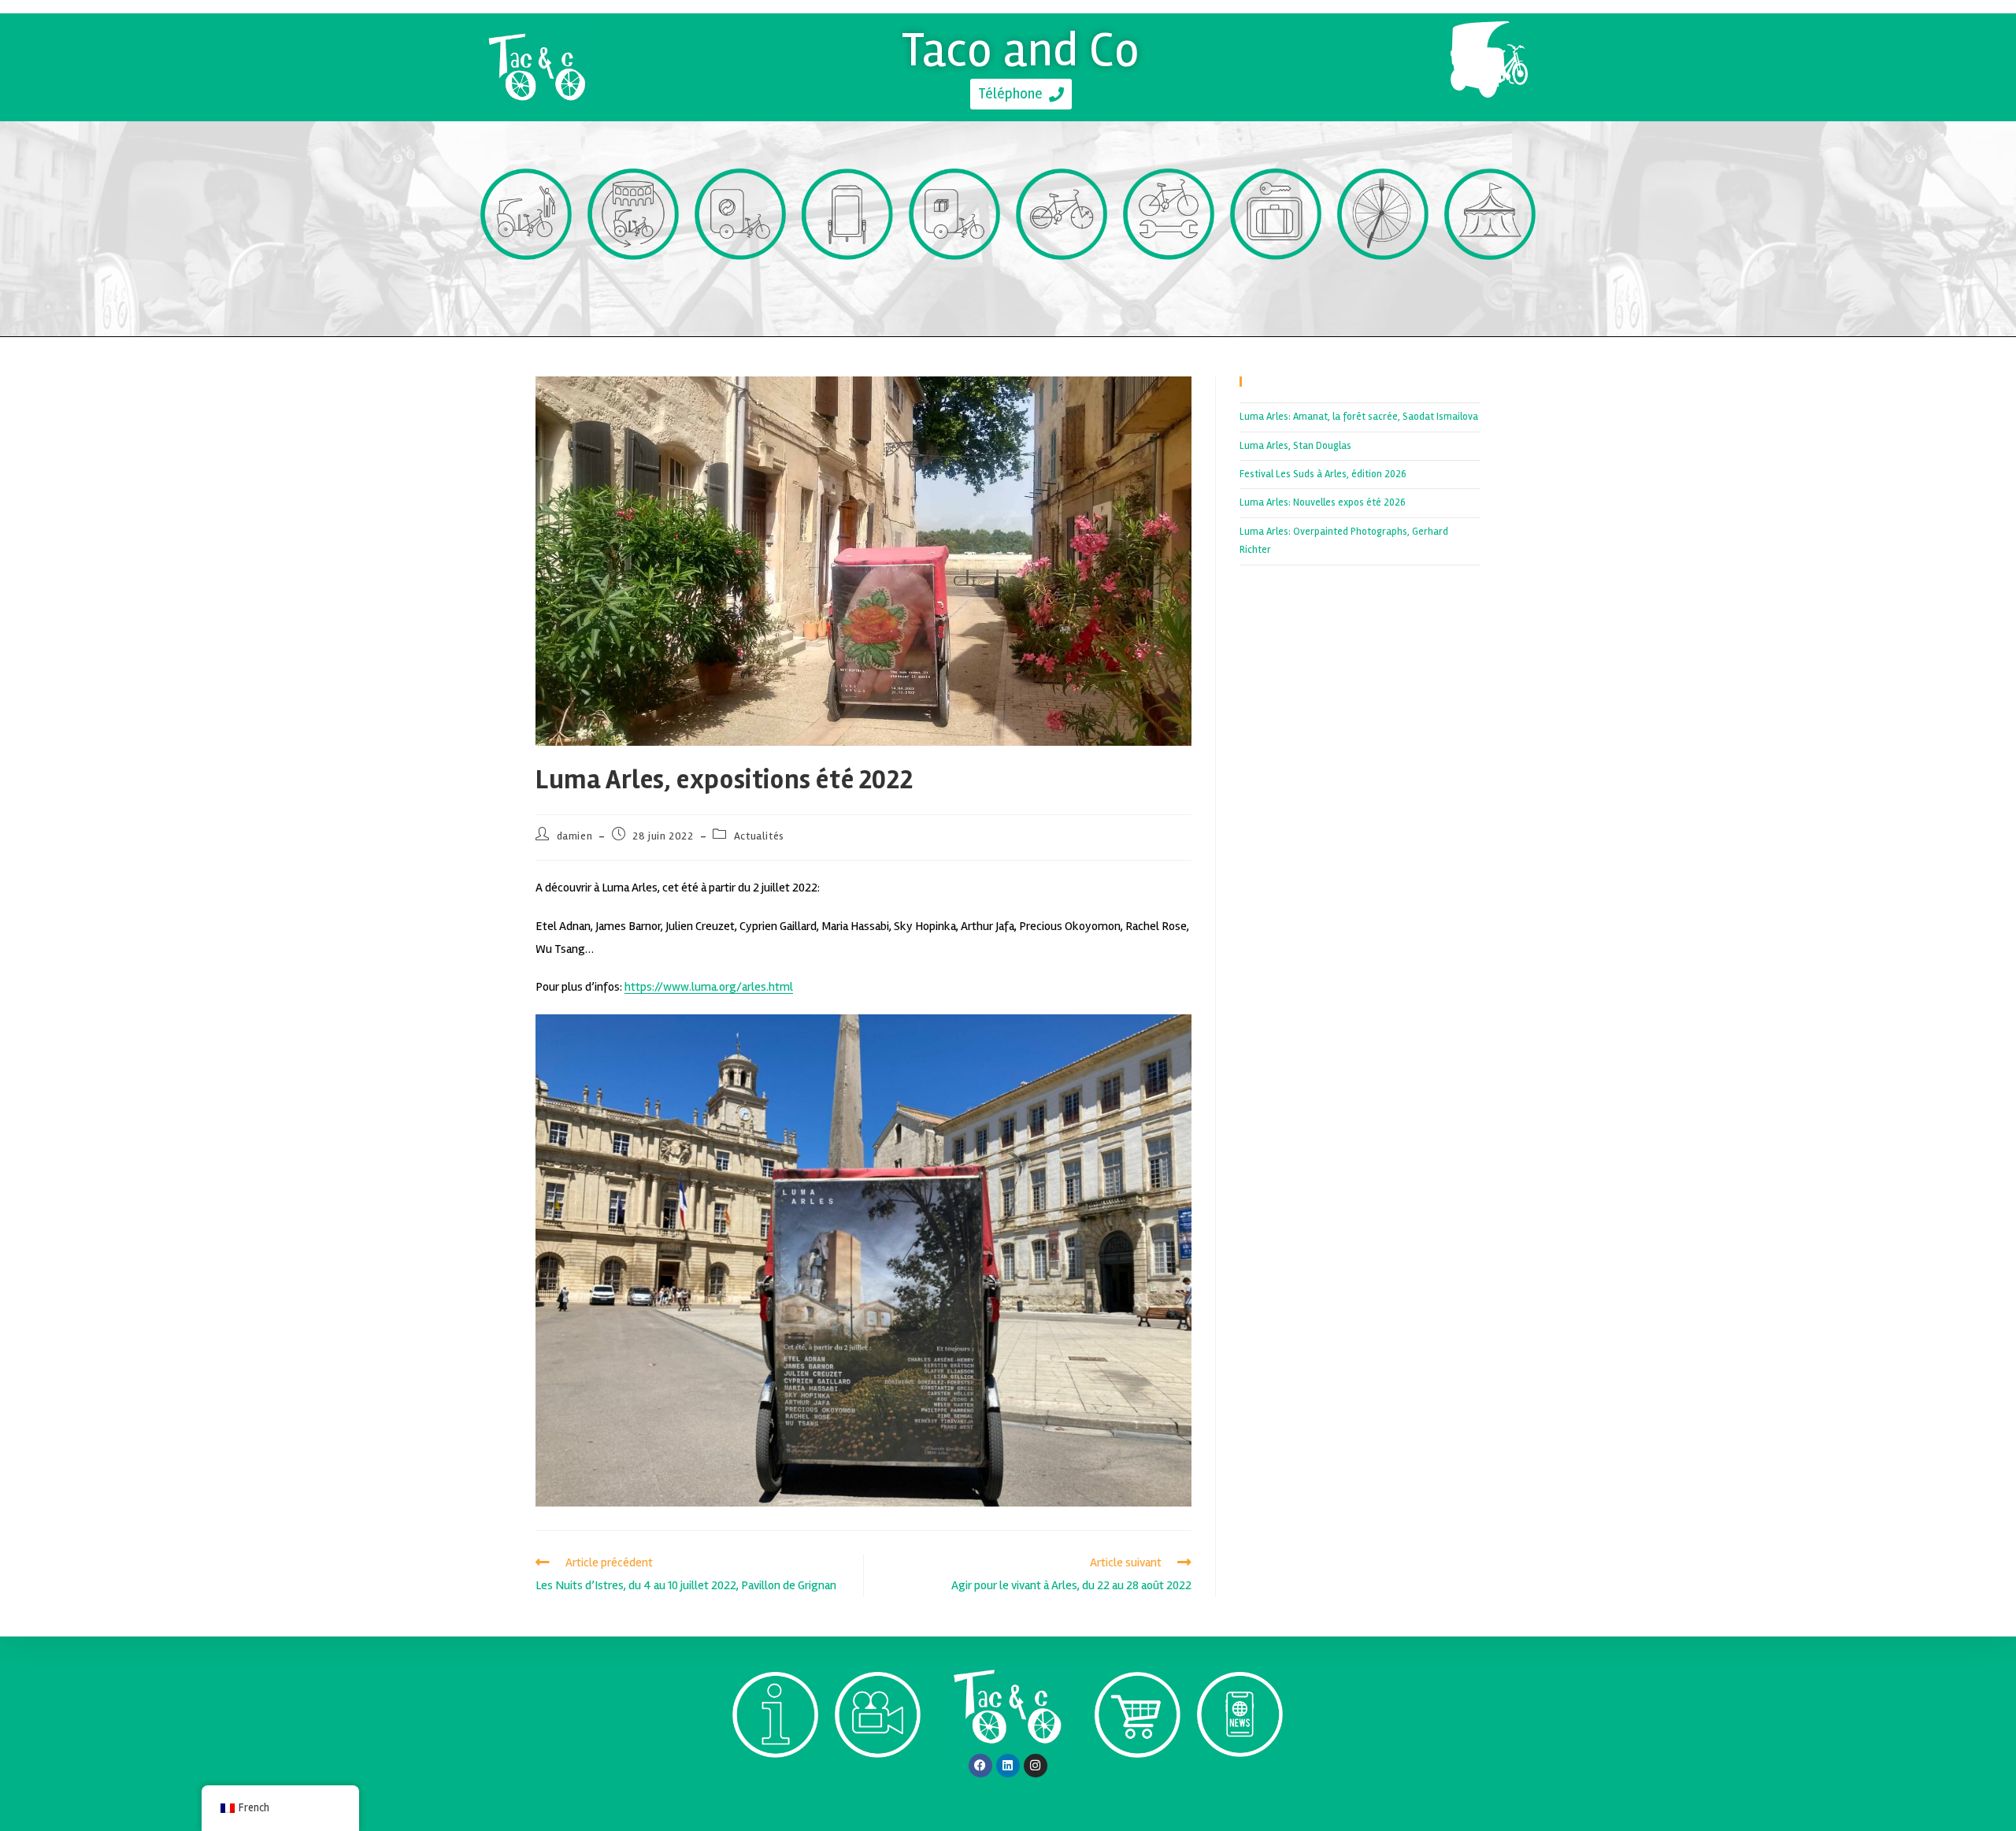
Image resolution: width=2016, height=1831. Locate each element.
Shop (1138, 1787)
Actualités (759, 836)
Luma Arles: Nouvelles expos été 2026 (1323, 502)
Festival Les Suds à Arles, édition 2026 (1323, 474)
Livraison (955, 289)
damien (575, 836)
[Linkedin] (1008, 1766)
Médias (878, 1787)
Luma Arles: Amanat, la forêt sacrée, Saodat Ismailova (1359, 417)
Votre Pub (848, 289)
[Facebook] (980, 1766)
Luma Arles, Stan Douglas (1295, 446)
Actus (1240, 1786)
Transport (526, 289)
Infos (775, 1787)
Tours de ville (634, 289)
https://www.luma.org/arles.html (709, 987)
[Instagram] (1036, 1766)
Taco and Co (1021, 50)
